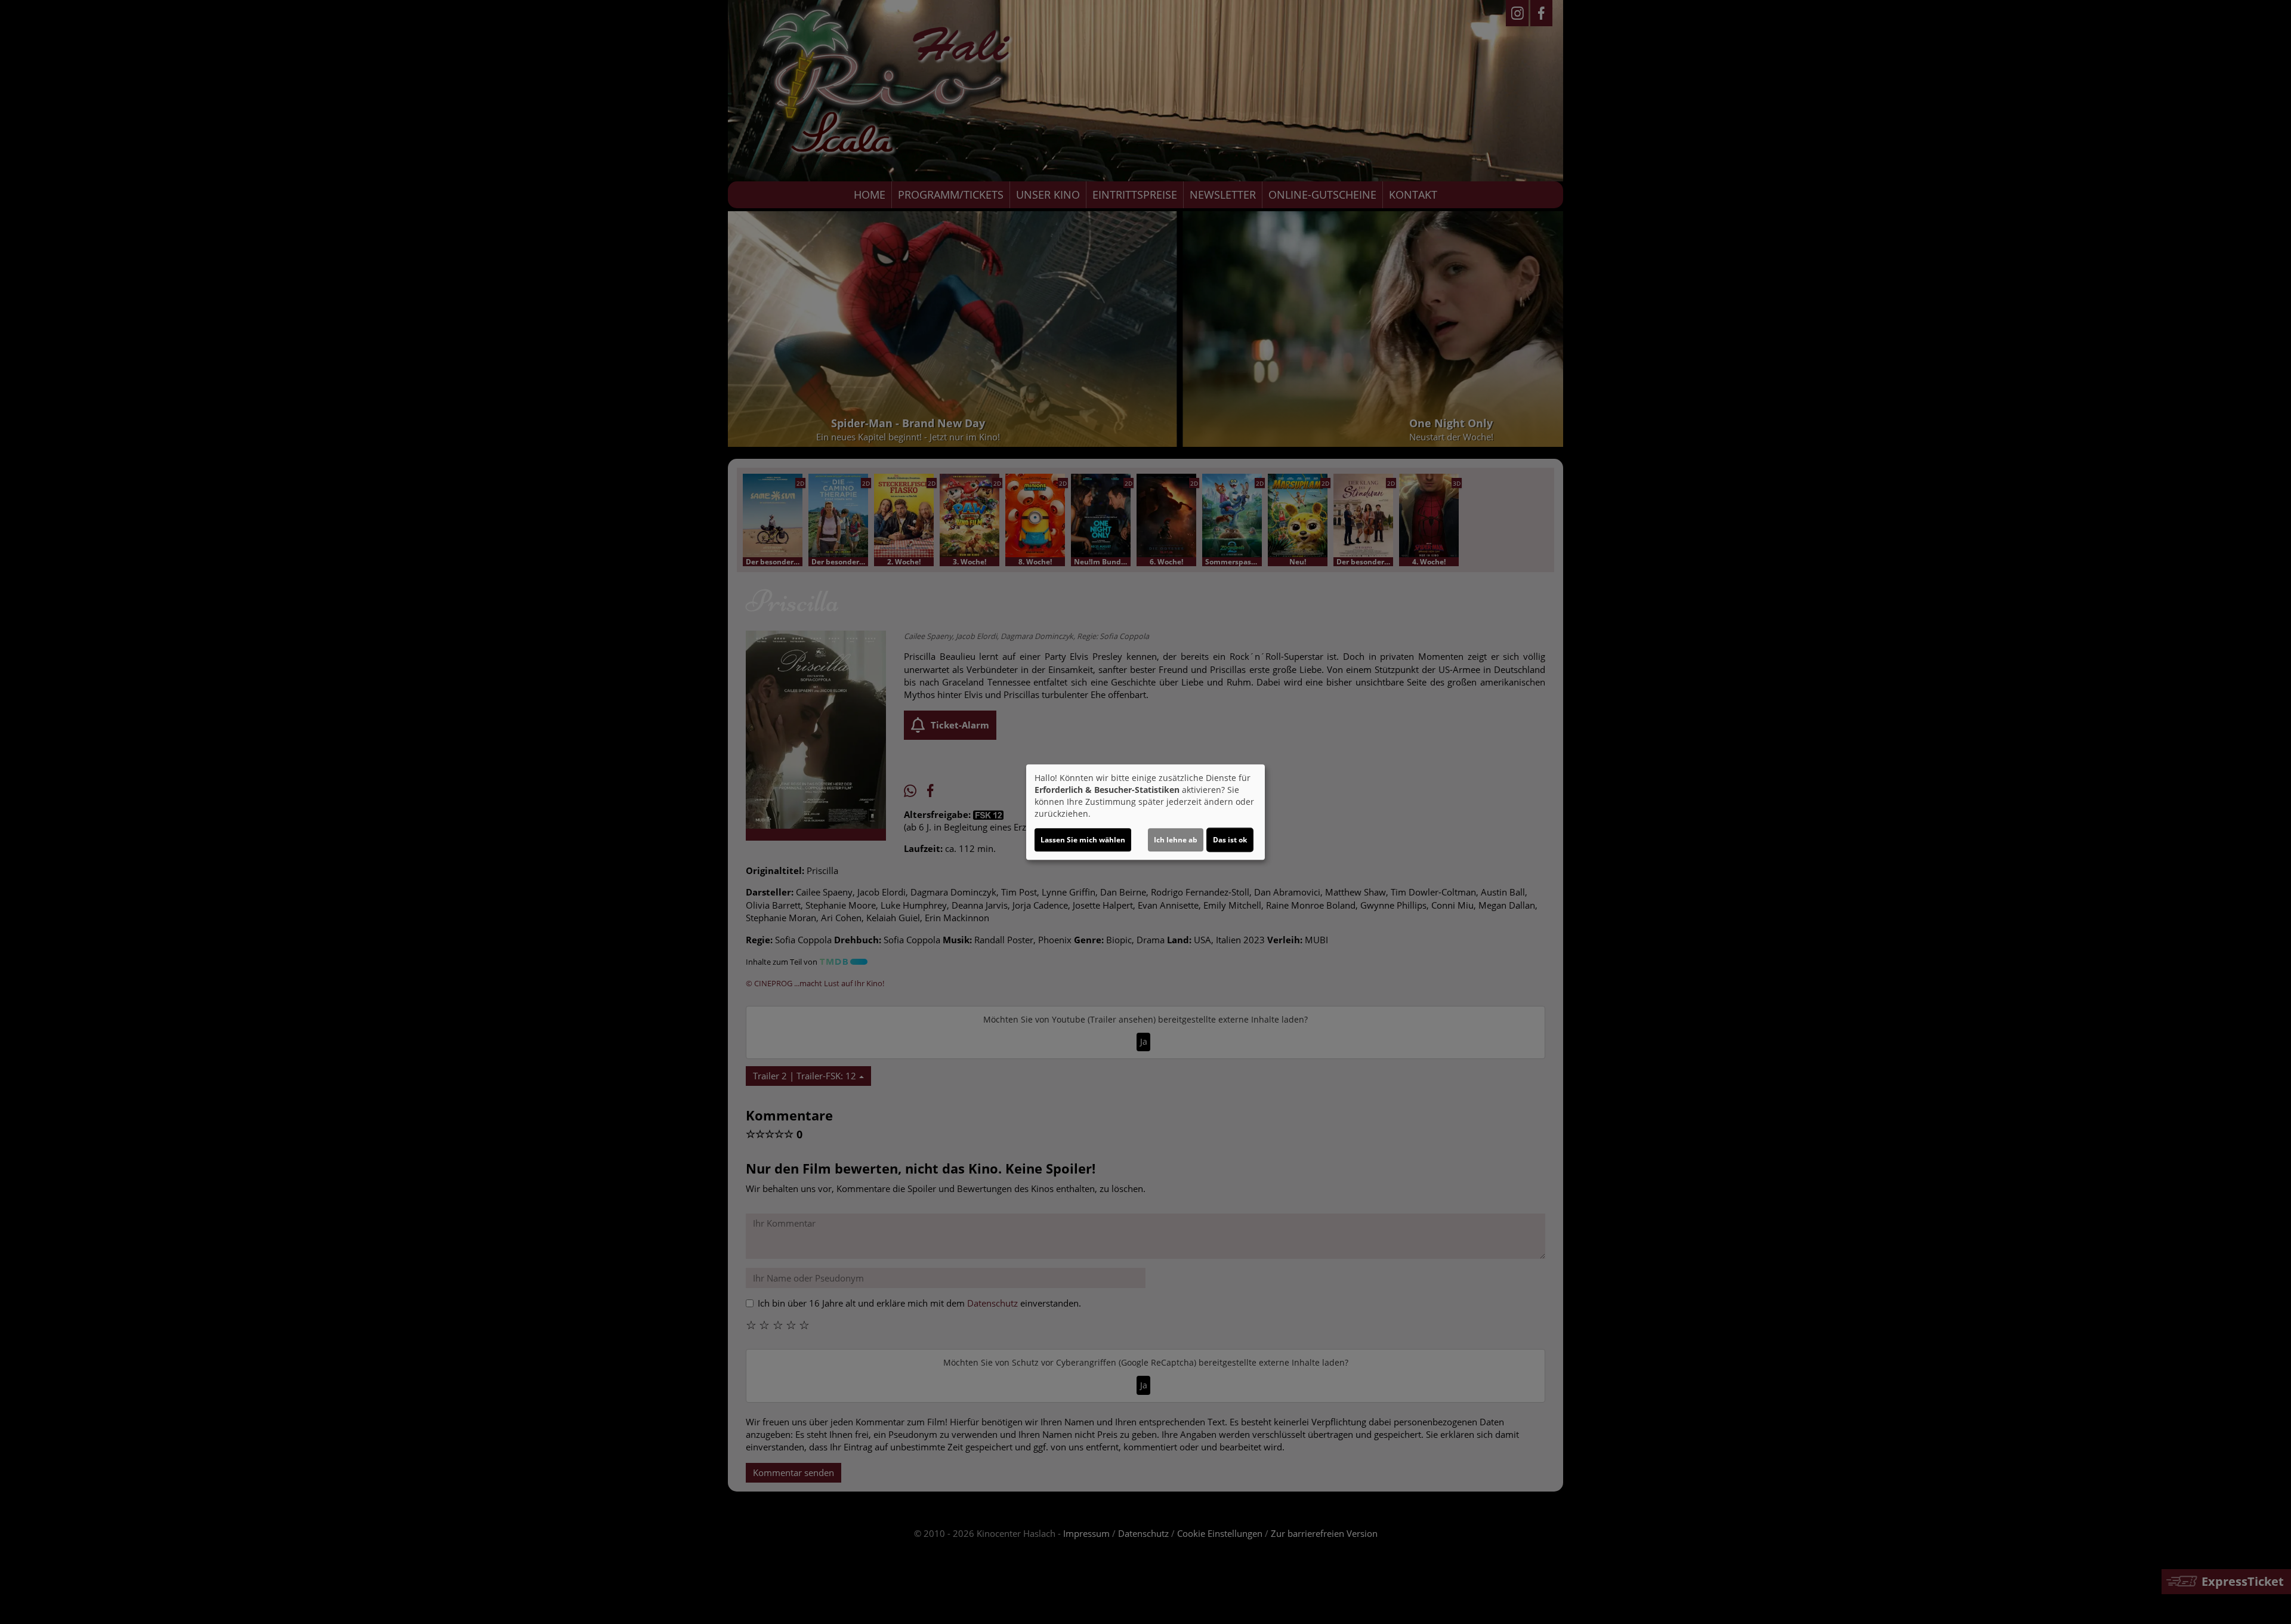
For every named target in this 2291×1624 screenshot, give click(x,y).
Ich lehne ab (1176, 840)
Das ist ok (1230, 840)
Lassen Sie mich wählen (1083, 840)
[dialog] (1145, 812)
